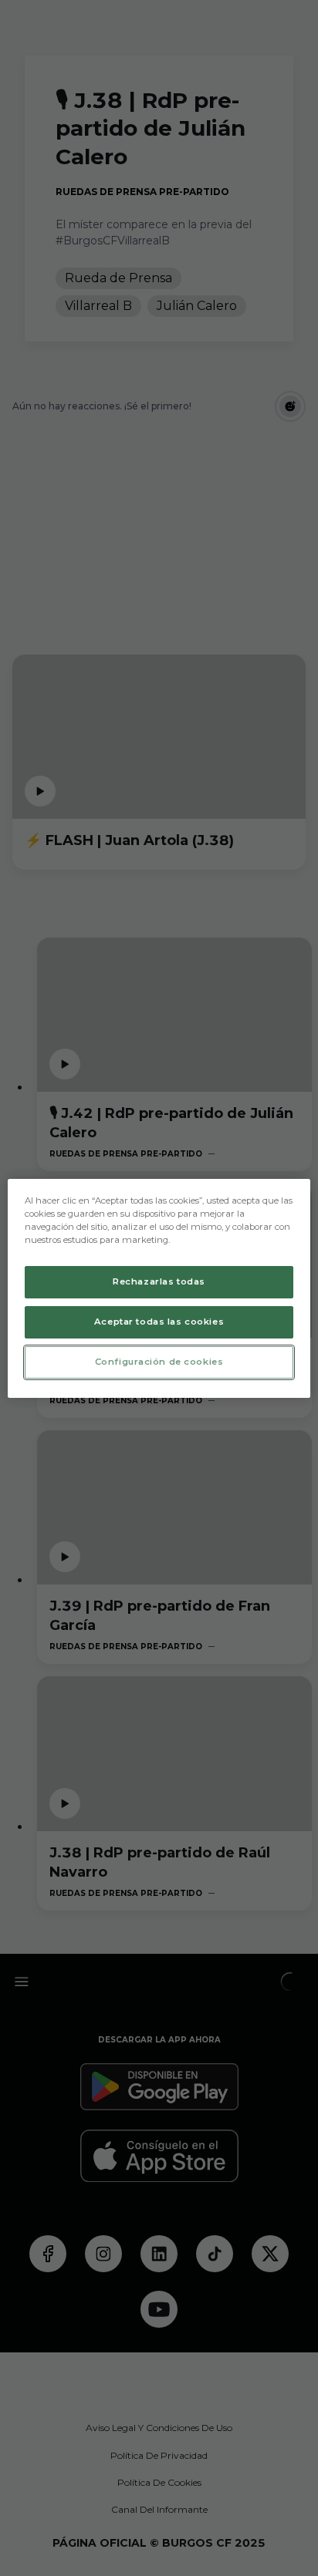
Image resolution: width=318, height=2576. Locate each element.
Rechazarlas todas (159, 1281)
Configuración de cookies (159, 1362)
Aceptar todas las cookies (159, 1322)
